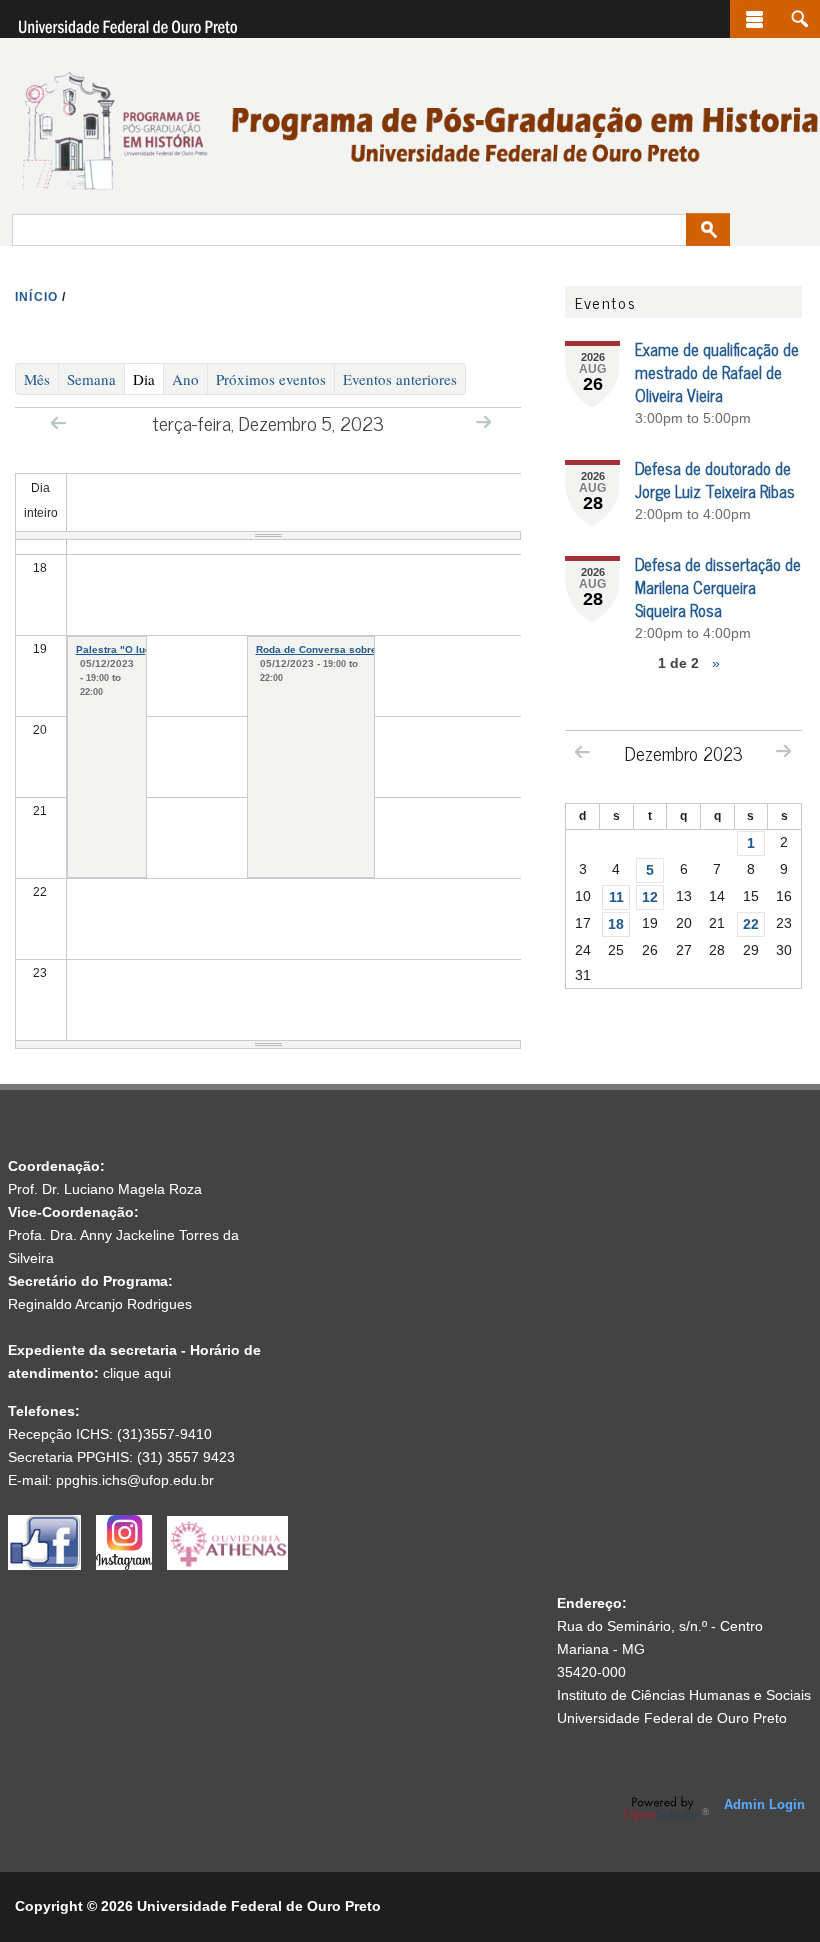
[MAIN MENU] (754, 19)
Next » (483, 421)
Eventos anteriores (400, 379)
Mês (37, 379)
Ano (185, 379)
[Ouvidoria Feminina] (227, 1565)
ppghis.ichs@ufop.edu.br (135, 1480)
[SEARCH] (799, 19)
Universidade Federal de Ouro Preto (672, 1718)
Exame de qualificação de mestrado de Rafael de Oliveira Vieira (717, 372)
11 (616, 897)
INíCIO (36, 297)
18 (616, 924)
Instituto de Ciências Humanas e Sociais (684, 1695)
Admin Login (764, 1804)
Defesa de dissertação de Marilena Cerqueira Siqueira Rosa (718, 587)
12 (650, 897)
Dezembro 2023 (684, 753)
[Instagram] (131, 1565)
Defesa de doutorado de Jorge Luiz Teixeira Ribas (715, 479)
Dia (148, 378)
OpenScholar (666, 1809)
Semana (91, 379)
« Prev (58, 422)
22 (751, 924)
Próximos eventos (271, 379)
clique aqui (137, 1373)
